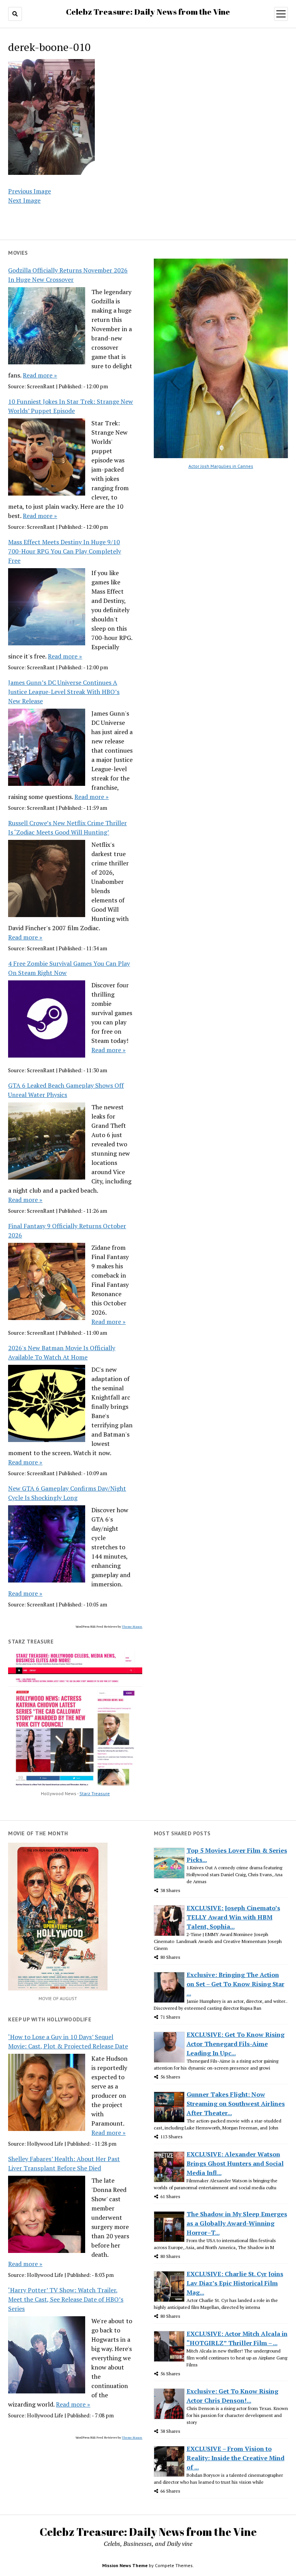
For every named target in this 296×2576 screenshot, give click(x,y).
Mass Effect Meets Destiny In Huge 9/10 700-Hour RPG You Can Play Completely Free (65, 551)
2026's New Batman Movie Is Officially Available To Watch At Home (62, 1352)
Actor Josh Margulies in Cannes (221, 466)
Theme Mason (132, 1627)
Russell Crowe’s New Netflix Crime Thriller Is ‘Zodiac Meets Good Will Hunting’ (67, 828)
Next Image (24, 200)
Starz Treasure (95, 1793)
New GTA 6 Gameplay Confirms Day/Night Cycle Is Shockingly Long (67, 1493)
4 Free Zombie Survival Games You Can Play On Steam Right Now (69, 968)
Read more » (40, 375)
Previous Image (29, 191)
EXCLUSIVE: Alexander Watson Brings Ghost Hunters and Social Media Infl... (235, 2163)
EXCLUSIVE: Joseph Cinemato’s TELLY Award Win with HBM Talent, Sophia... (233, 1917)
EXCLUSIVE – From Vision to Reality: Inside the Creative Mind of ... (235, 2458)
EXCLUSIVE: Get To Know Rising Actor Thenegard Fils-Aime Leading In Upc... (235, 2044)
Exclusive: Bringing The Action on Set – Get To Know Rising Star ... (235, 1984)
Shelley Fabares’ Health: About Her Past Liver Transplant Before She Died (64, 2163)
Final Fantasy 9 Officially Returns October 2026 (67, 1230)
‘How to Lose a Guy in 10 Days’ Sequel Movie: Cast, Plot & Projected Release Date (68, 2041)
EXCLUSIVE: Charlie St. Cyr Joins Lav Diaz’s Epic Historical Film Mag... (235, 2283)
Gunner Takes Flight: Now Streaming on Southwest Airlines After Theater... (236, 2104)
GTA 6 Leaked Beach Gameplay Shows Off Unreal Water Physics (66, 1090)
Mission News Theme (125, 2565)
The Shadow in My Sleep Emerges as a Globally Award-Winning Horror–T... (237, 2223)
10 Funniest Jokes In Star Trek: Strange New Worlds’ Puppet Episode (71, 406)
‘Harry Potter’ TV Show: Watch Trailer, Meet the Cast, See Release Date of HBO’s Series (66, 2299)
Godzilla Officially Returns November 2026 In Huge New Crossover (68, 275)
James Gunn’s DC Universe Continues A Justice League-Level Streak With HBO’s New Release (64, 692)
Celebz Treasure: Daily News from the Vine (148, 12)
